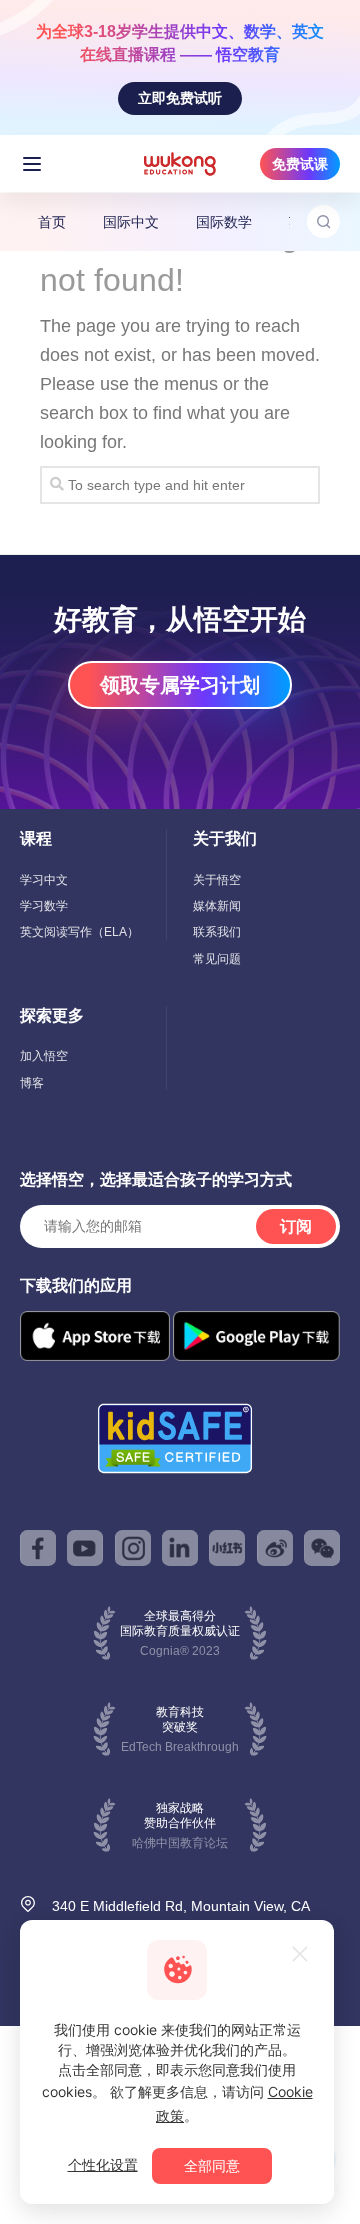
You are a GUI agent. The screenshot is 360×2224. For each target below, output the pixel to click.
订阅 (296, 1226)
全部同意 (212, 2165)
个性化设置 (103, 2164)
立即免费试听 (180, 98)
